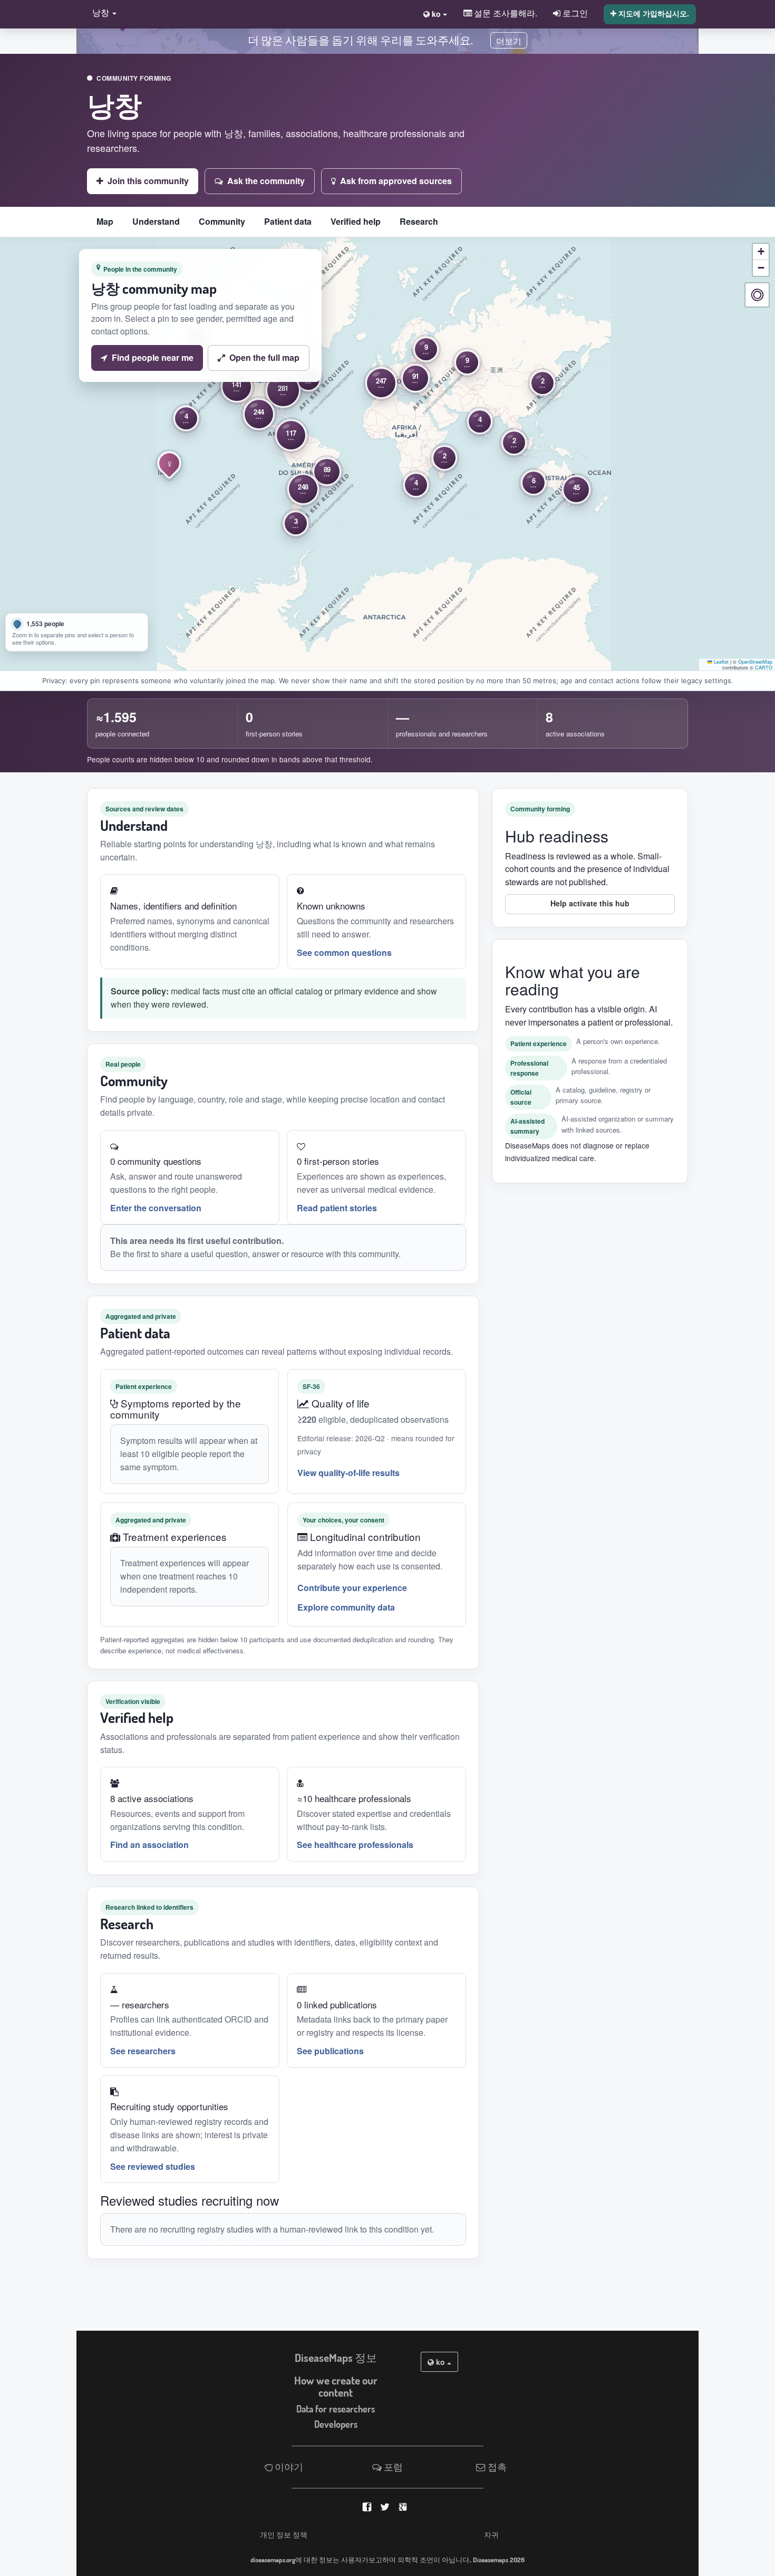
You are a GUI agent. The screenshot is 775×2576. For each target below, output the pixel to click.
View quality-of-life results (348, 1473)
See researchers (143, 2051)
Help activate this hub (590, 903)
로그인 (574, 13)
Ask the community (266, 181)
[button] (102, 13)
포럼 (392, 2467)
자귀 (491, 2534)
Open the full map (264, 357)
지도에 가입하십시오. (653, 13)
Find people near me (153, 357)
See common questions (344, 952)
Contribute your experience (352, 1588)
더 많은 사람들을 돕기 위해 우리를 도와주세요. (360, 40)
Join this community (148, 181)
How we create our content (336, 2386)
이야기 (288, 2467)
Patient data (288, 221)
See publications (330, 2051)
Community (222, 221)
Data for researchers (336, 2409)
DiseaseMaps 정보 (336, 2358)
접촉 (496, 2467)
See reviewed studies (153, 2166)
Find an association (149, 1845)
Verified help (356, 221)
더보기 (509, 41)
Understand (156, 221)
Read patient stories (337, 1208)
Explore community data (346, 1607)
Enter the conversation (156, 1208)
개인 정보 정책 (284, 2534)
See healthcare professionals (355, 1845)
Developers (336, 2424)
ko (440, 2362)
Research (419, 221)
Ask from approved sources (396, 181)
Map (105, 221)
